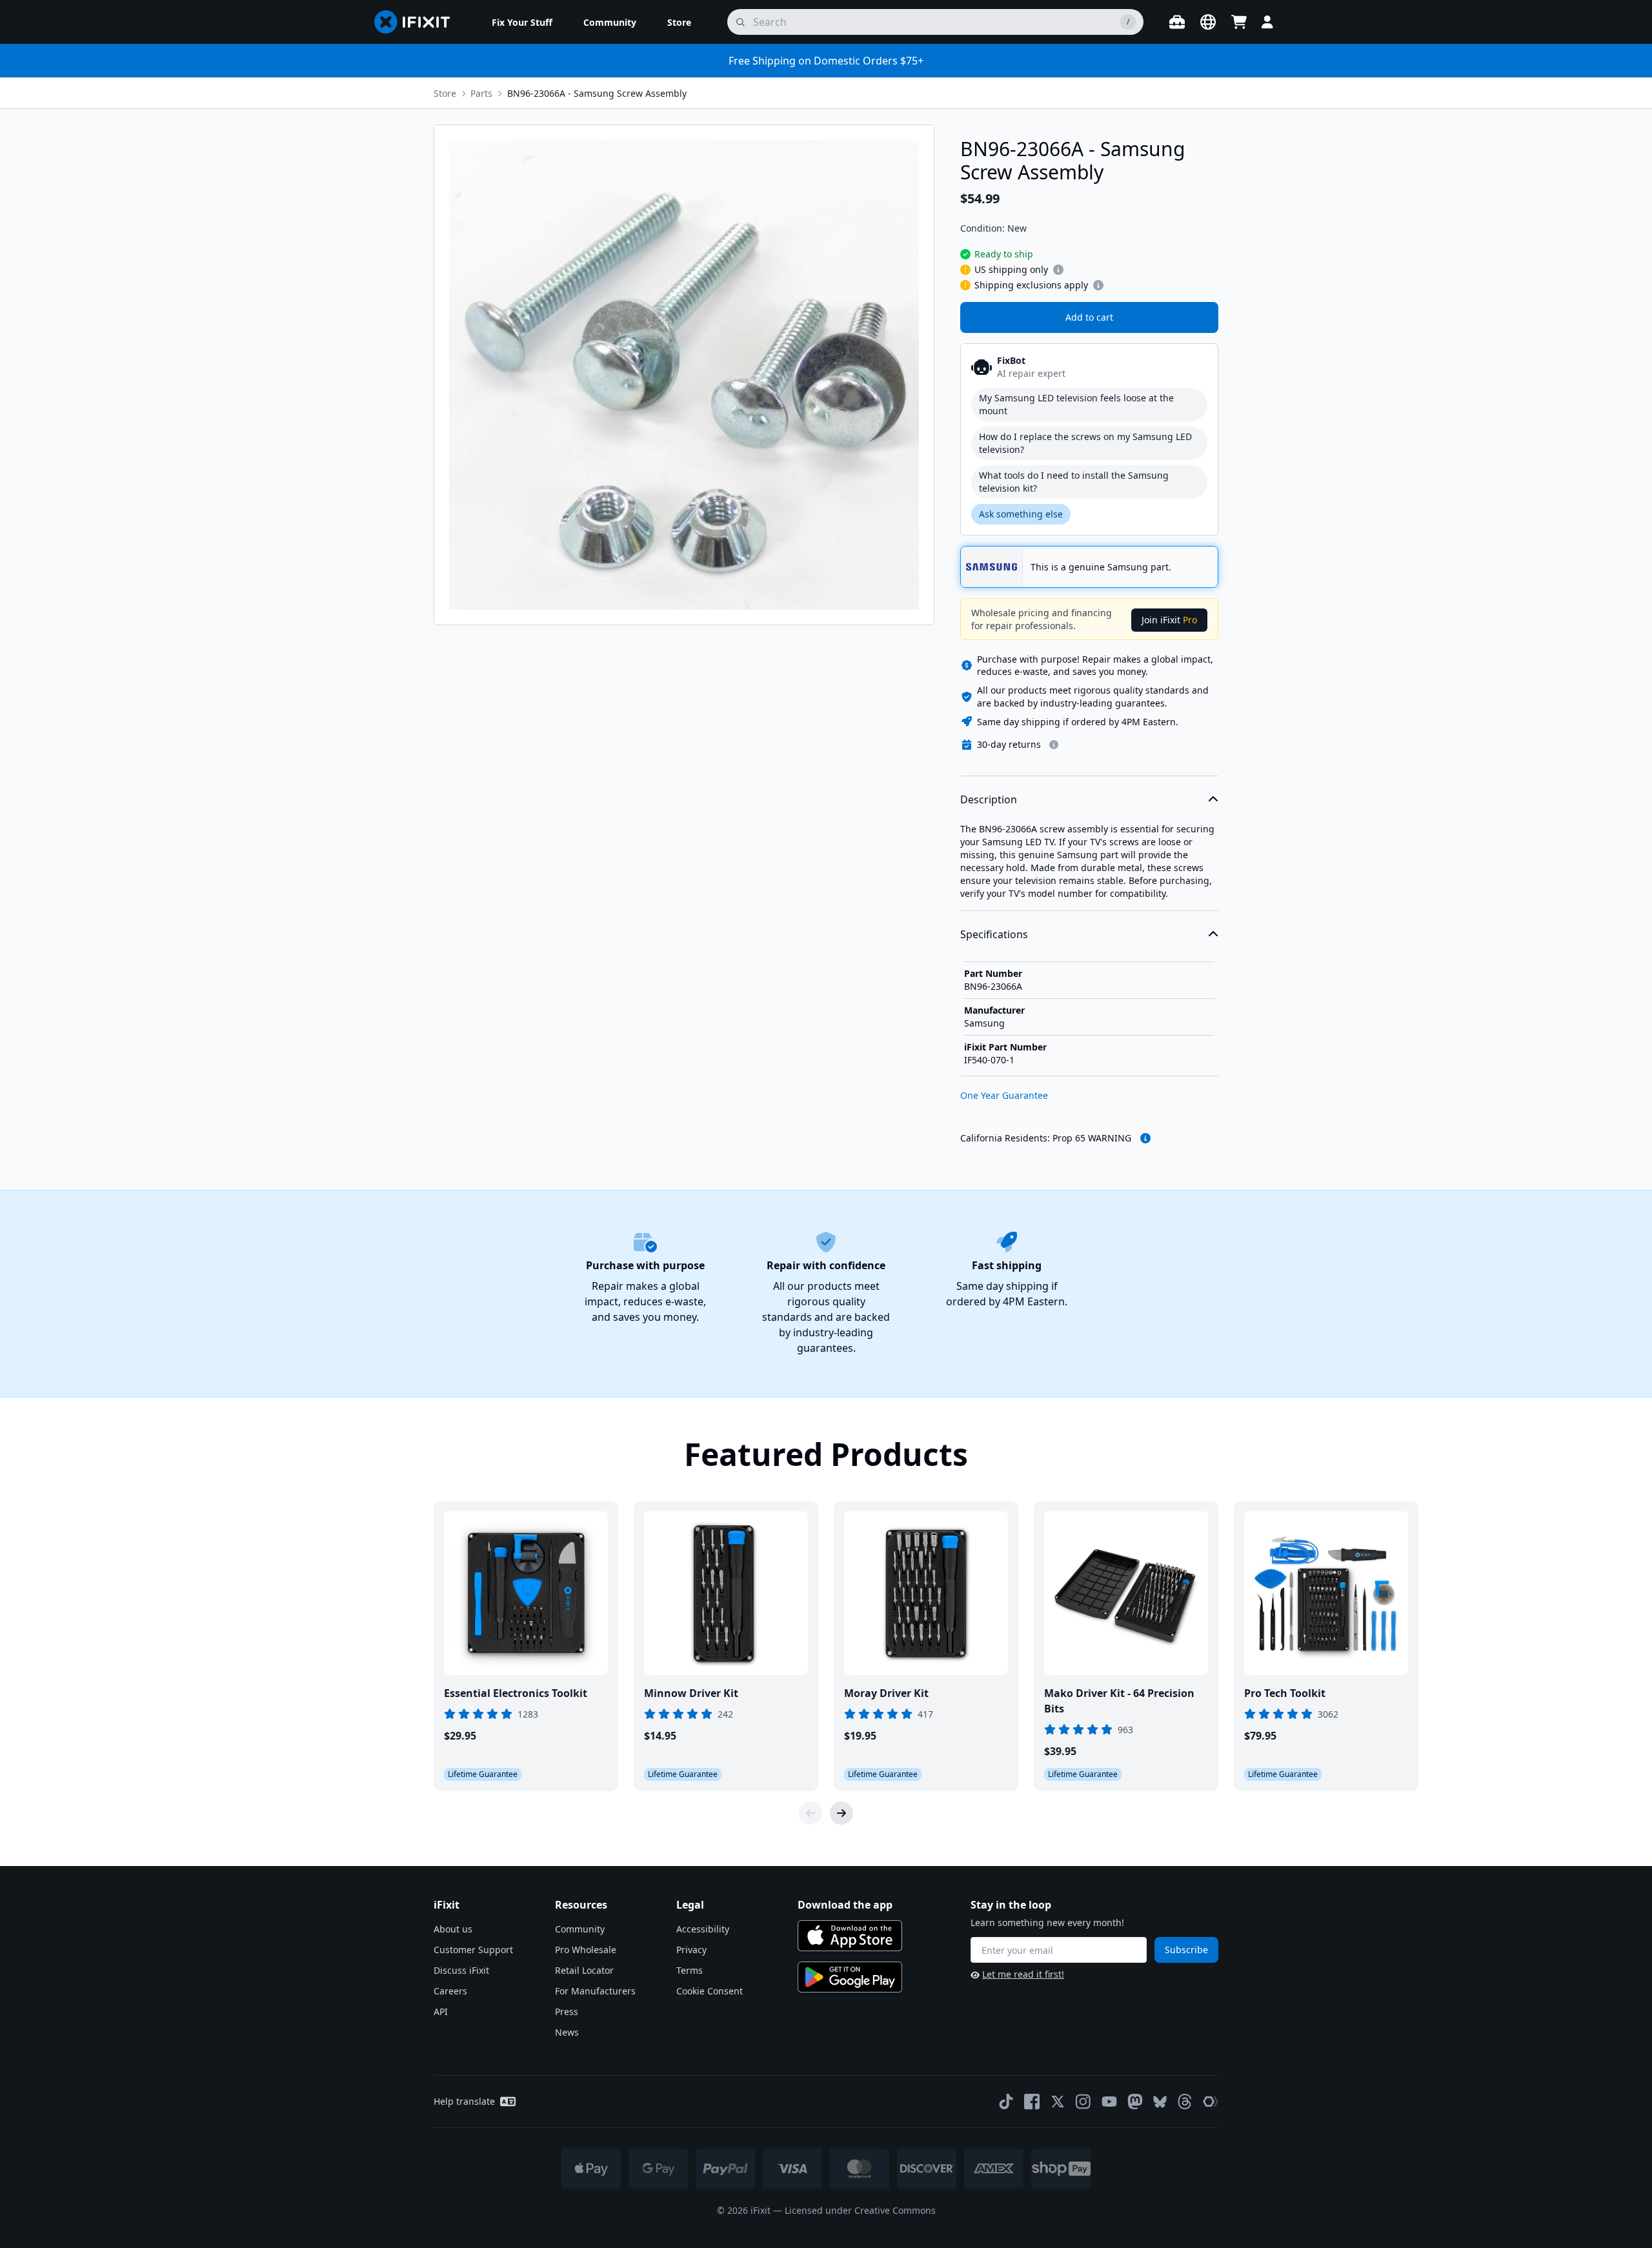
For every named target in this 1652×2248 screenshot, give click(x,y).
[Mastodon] (1135, 2102)
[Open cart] (1239, 22)
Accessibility (703, 1929)
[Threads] (1185, 2102)
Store (445, 93)
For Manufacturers (595, 1991)
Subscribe (1186, 1950)
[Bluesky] (1160, 2102)
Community (580, 1929)
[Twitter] (1058, 2102)
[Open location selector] (1208, 22)
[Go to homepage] (418, 22)
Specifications (994, 934)
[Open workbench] (1177, 22)
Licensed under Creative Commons (860, 2210)
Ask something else (1021, 514)
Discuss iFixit (461, 1970)
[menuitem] (522, 22)
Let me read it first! (1023, 1974)
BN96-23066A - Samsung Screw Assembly (597, 93)
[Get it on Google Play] (850, 1977)
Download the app (845, 1905)
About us (453, 1929)
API (441, 2012)
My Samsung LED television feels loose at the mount (1076, 404)
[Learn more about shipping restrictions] (1058, 270)
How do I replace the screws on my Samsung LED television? (1085, 443)
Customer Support (473, 1950)
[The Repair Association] (1211, 2102)
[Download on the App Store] (850, 1936)
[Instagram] (1083, 2102)
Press (567, 2012)
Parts (481, 93)
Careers (450, 1991)
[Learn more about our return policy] (1054, 745)
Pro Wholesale (586, 1950)
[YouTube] (1109, 2102)
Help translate (464, 2101)
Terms (690, 1970)
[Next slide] (841, 1813)
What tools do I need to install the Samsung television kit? (1074, 482)
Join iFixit (1169, 620)
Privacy (691, 1950)
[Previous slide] (811, 1813)
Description (989, 799)
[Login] (1267, 22)
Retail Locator (584, 1970)
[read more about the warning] (1145, 1138)
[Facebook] (1032, 2102)
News (567, 2032)
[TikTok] (1006, 2102)
